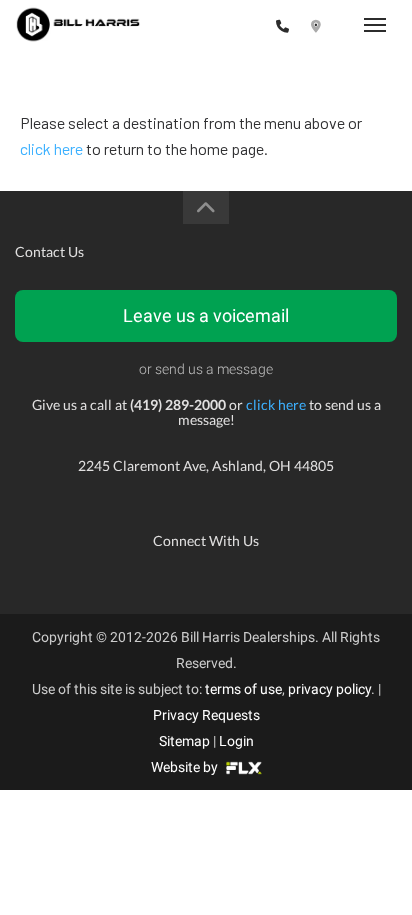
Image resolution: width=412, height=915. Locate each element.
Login (236, 741)
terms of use (243, 689)
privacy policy (329, 689)
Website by (186, 767)
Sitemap (184, 741)
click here (51, 148)
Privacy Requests (206, 715)
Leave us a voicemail (206, 315)
